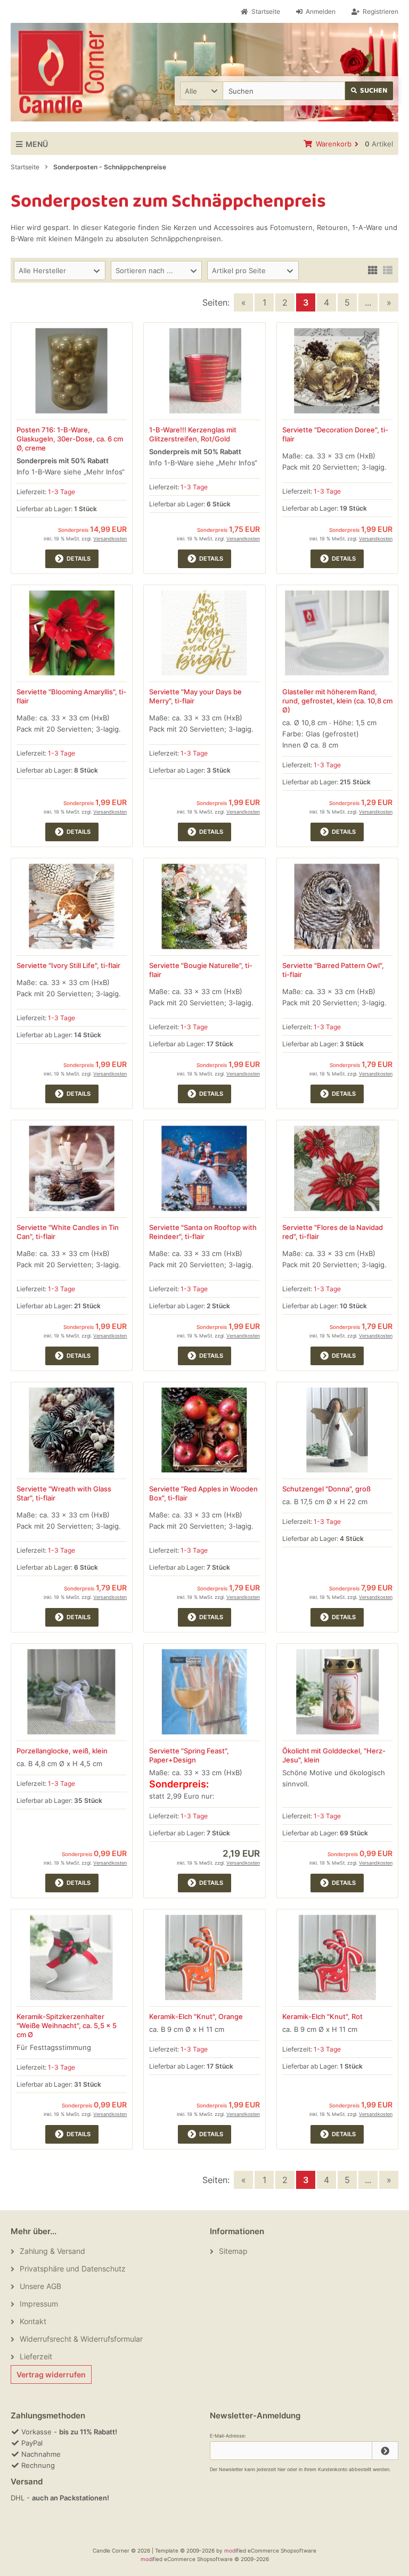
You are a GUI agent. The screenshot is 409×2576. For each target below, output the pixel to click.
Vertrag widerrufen (51, 2374)
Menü (37, 144)
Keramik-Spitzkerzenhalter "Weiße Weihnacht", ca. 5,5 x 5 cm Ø (67, 2025)
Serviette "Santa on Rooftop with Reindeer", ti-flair (203, 1232)
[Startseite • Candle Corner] (61, 72)
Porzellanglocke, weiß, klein (62, 1751)
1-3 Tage (62, 492)
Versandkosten (110, 539)
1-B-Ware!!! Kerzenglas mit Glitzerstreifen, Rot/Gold (193, 434)
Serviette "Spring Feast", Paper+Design (189, 1755)
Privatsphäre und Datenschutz (73, 2269)
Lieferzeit (36, 2356)
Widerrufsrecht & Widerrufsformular (81, 2339)
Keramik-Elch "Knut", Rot (322, 2016)
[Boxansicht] (373, 269)
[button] (201, 91)
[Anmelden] (385, 2451)
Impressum (39, 2304)
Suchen (369, 91)
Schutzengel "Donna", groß (326, 1489)
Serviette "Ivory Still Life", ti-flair (68, 965)
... (368, 302)
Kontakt (33, 2321)
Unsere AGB (40, 2286)
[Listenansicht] (388, 269)
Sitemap (233, 2251)
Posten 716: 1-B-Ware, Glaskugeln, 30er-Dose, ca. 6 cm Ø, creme (70, 439)
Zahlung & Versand (52, 2251)
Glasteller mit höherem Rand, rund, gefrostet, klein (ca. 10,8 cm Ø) (337, 701)
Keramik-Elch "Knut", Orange (196, 2016)
